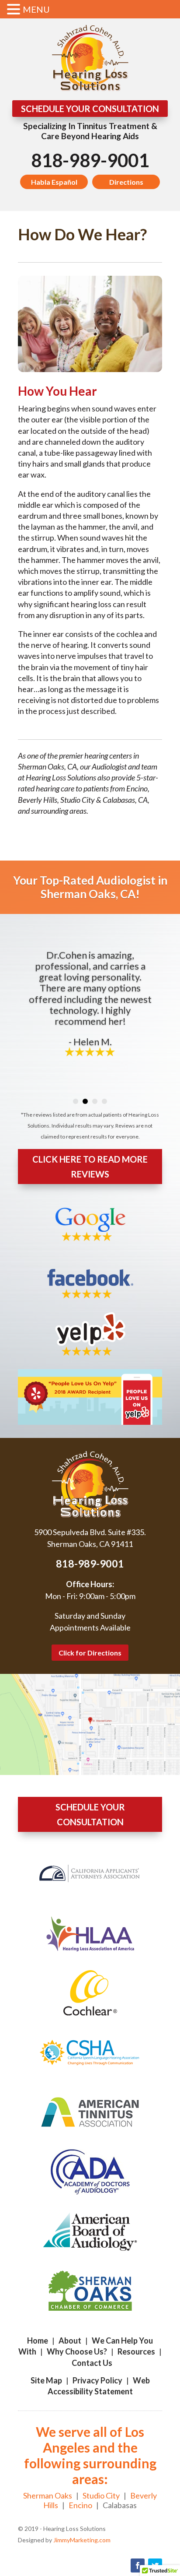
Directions (126, 182)
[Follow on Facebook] (138, 2565)
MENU (36, 9)
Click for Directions (90, 1653)
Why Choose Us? (77, 2351)
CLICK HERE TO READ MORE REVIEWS (90, 1167)
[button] (15, 10)
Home (38, 2341)
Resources (136, 2351)
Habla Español (54, 182)
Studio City (101, 2495)
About (70, 2341)
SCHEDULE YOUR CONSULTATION (90, 109)
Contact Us (92, 2363)
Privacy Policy (97, 2380)
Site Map (46, 2380)
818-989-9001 (90, 160)
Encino (80, 2505)
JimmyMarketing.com (82, 2540)
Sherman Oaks (48, 2495)
